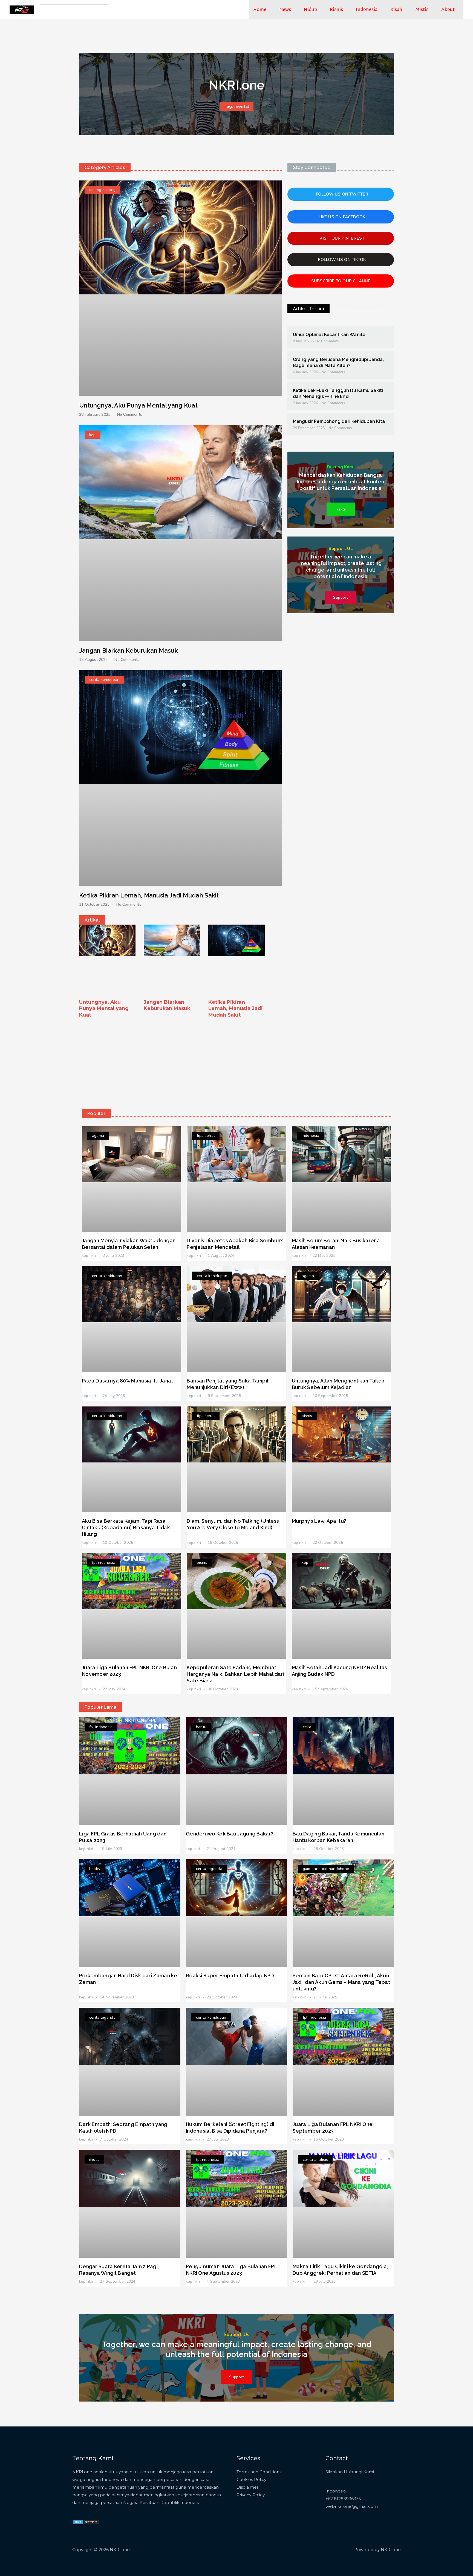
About (448, 9)
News (285, 9)
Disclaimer (247, 2487)
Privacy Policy (251, 2495)
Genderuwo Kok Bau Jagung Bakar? (230, 1834)
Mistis (422, 9)
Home (260, 9)
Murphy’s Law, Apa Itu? (319, 1521)
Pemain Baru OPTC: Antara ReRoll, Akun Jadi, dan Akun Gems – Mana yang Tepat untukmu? (341, 1982)
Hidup (310, 9)
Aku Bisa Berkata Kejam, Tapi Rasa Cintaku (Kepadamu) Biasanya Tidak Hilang (126, 1527)
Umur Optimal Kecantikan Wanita (329, 335)
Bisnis (336, 9)
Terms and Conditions (259, 2472)
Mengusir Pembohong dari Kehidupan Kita (339, 421)
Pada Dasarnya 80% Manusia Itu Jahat (128, 1381)
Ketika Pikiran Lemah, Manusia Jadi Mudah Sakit (149, 895)
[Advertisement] (236, 1062)
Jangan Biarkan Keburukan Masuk (129, 650)
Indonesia (367, 9)
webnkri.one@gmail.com (352, 2506)
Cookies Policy (251, 2479)
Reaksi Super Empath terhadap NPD (230, 1976)
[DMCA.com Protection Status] (86, 2522)
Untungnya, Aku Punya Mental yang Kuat (138, 405)
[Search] (104, 10)
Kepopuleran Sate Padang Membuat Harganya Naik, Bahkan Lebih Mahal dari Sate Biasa (235, 1674)
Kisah (396, 9)
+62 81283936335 (343, 2499)
